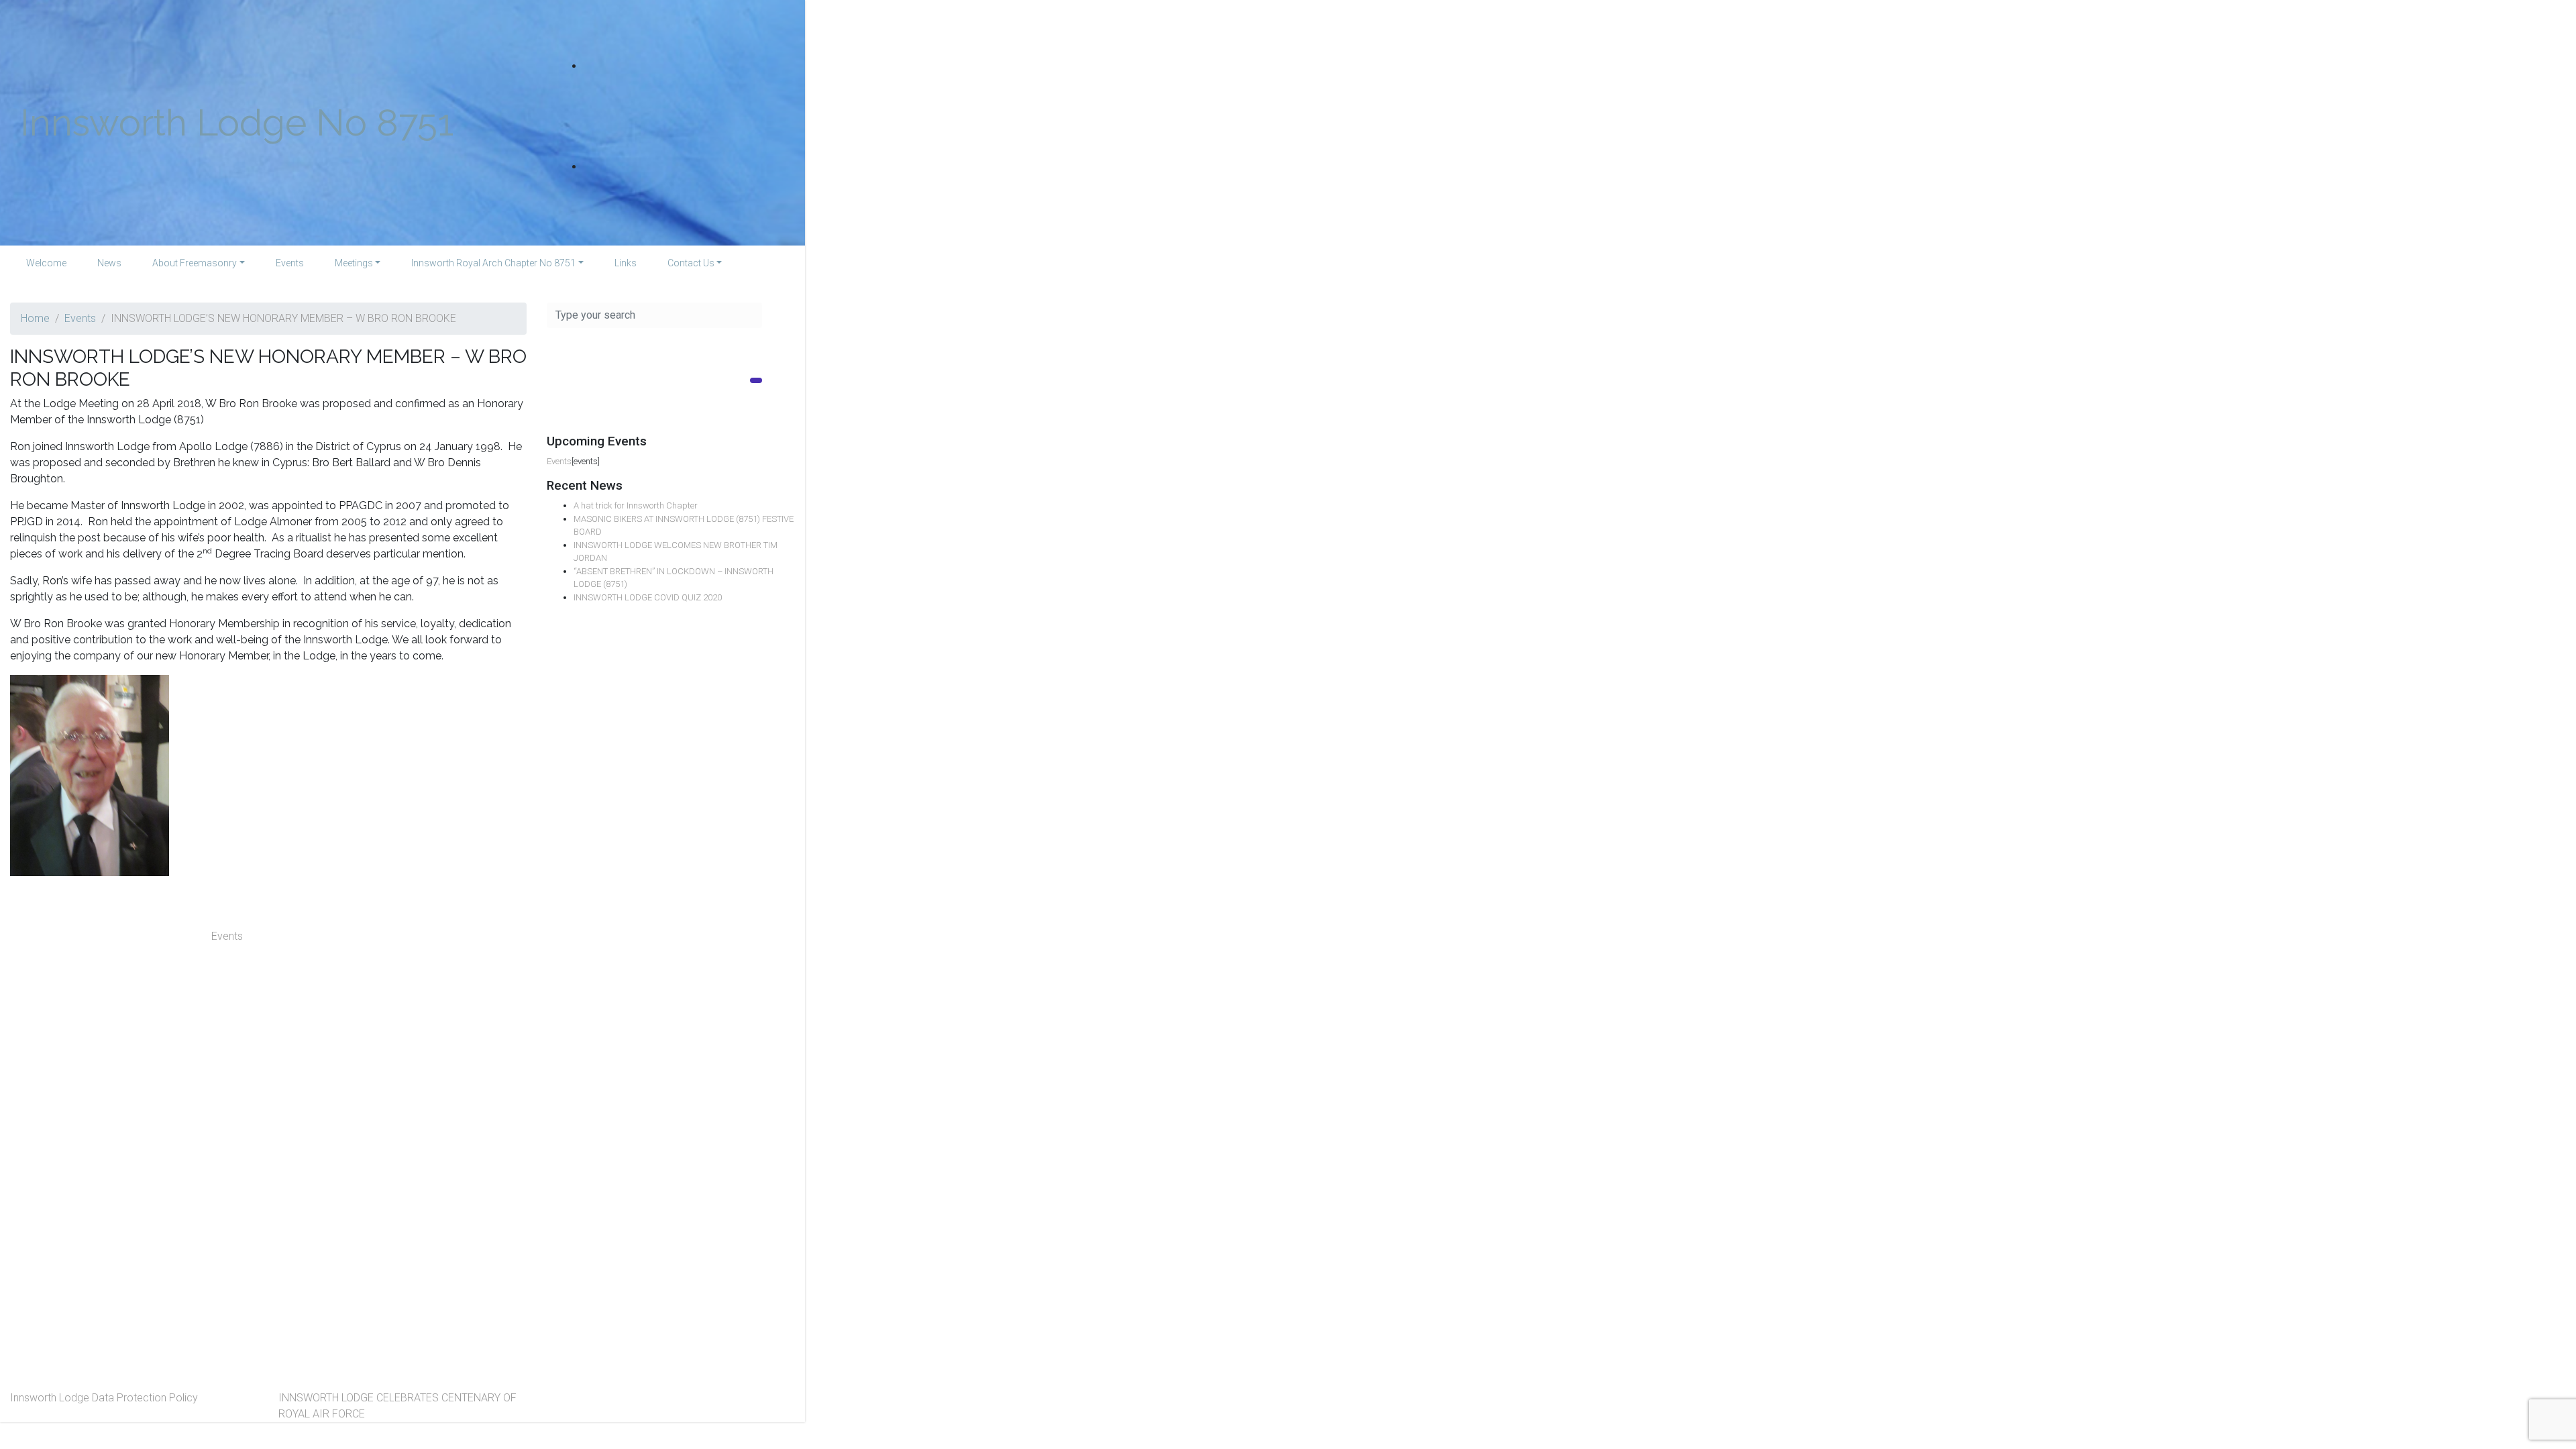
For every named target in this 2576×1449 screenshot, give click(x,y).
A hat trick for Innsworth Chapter (636, 505)
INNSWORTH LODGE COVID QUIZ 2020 (648, 597)
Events (80, 318)
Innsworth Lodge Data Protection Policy (104, 1398)
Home (35, 318)
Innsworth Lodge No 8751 (237, 122)
